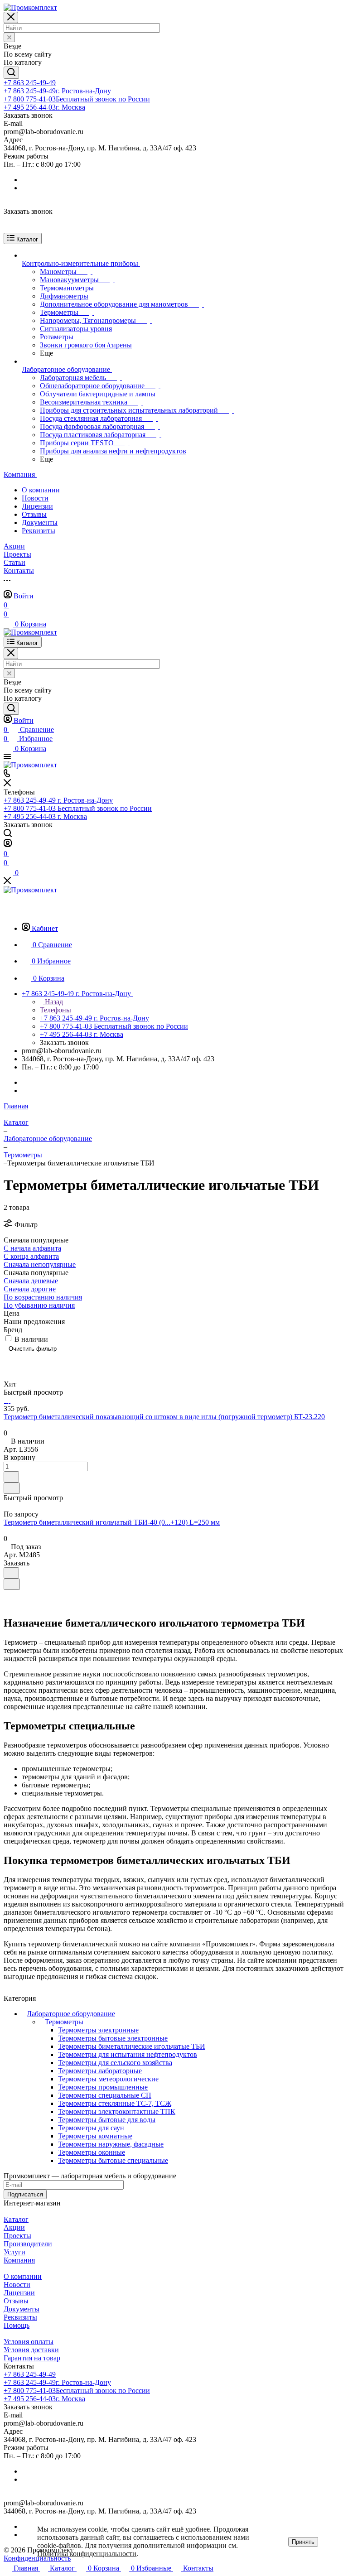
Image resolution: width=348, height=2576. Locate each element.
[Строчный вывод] (24, 1362)
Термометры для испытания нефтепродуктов (128, 2054)
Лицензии (37, 506)
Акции (14, 2227)
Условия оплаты (29, 2342)
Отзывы (34, 514)
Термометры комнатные (95, 2136)
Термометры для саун (91, 2128)
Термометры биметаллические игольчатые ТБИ (132, 2046)
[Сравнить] (12, 1488)
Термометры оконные (92, 2152)
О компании (41, 490)
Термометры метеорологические (108, 2079)
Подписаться (25, 2194)
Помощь (17, 2325)
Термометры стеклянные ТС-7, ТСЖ (115, 2103)
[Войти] (8, 845)
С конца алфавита (31, 1256)
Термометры (64, 2022)
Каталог (16, 2219)
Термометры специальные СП (105, 2095)
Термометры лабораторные (100, 2071)
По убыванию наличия (39, 1305)
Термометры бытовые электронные (113, 2038)
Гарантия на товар (32, 2358)
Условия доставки (31, 2350)
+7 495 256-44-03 (44, 107)
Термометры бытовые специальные (113, 2160)
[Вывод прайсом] (38, 1362)
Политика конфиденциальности (87, 2554)
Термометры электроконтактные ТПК (117, 2111)
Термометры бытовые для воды (107, 2120)
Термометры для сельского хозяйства (115, 2063)
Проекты (17, 2236)
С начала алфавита (32, 1248)
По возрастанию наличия (43, 1297)
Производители (28, 2244)
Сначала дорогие (30, 1289)
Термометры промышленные (103, 2087)
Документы (40, 522)
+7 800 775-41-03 (77, 99)
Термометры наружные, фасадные (111, 2144)
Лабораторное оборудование (71, 2014)
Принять (303, 2542)
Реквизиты (39, 531)
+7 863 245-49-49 (30, 83)
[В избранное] (11, 1477)
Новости (35, 498)
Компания (19, 2260)
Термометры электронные (98, 2030)
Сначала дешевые (31, 1281)
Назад (53, 1002)
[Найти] (11, 73)
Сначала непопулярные (40, 1264)
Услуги (14, 2252)
